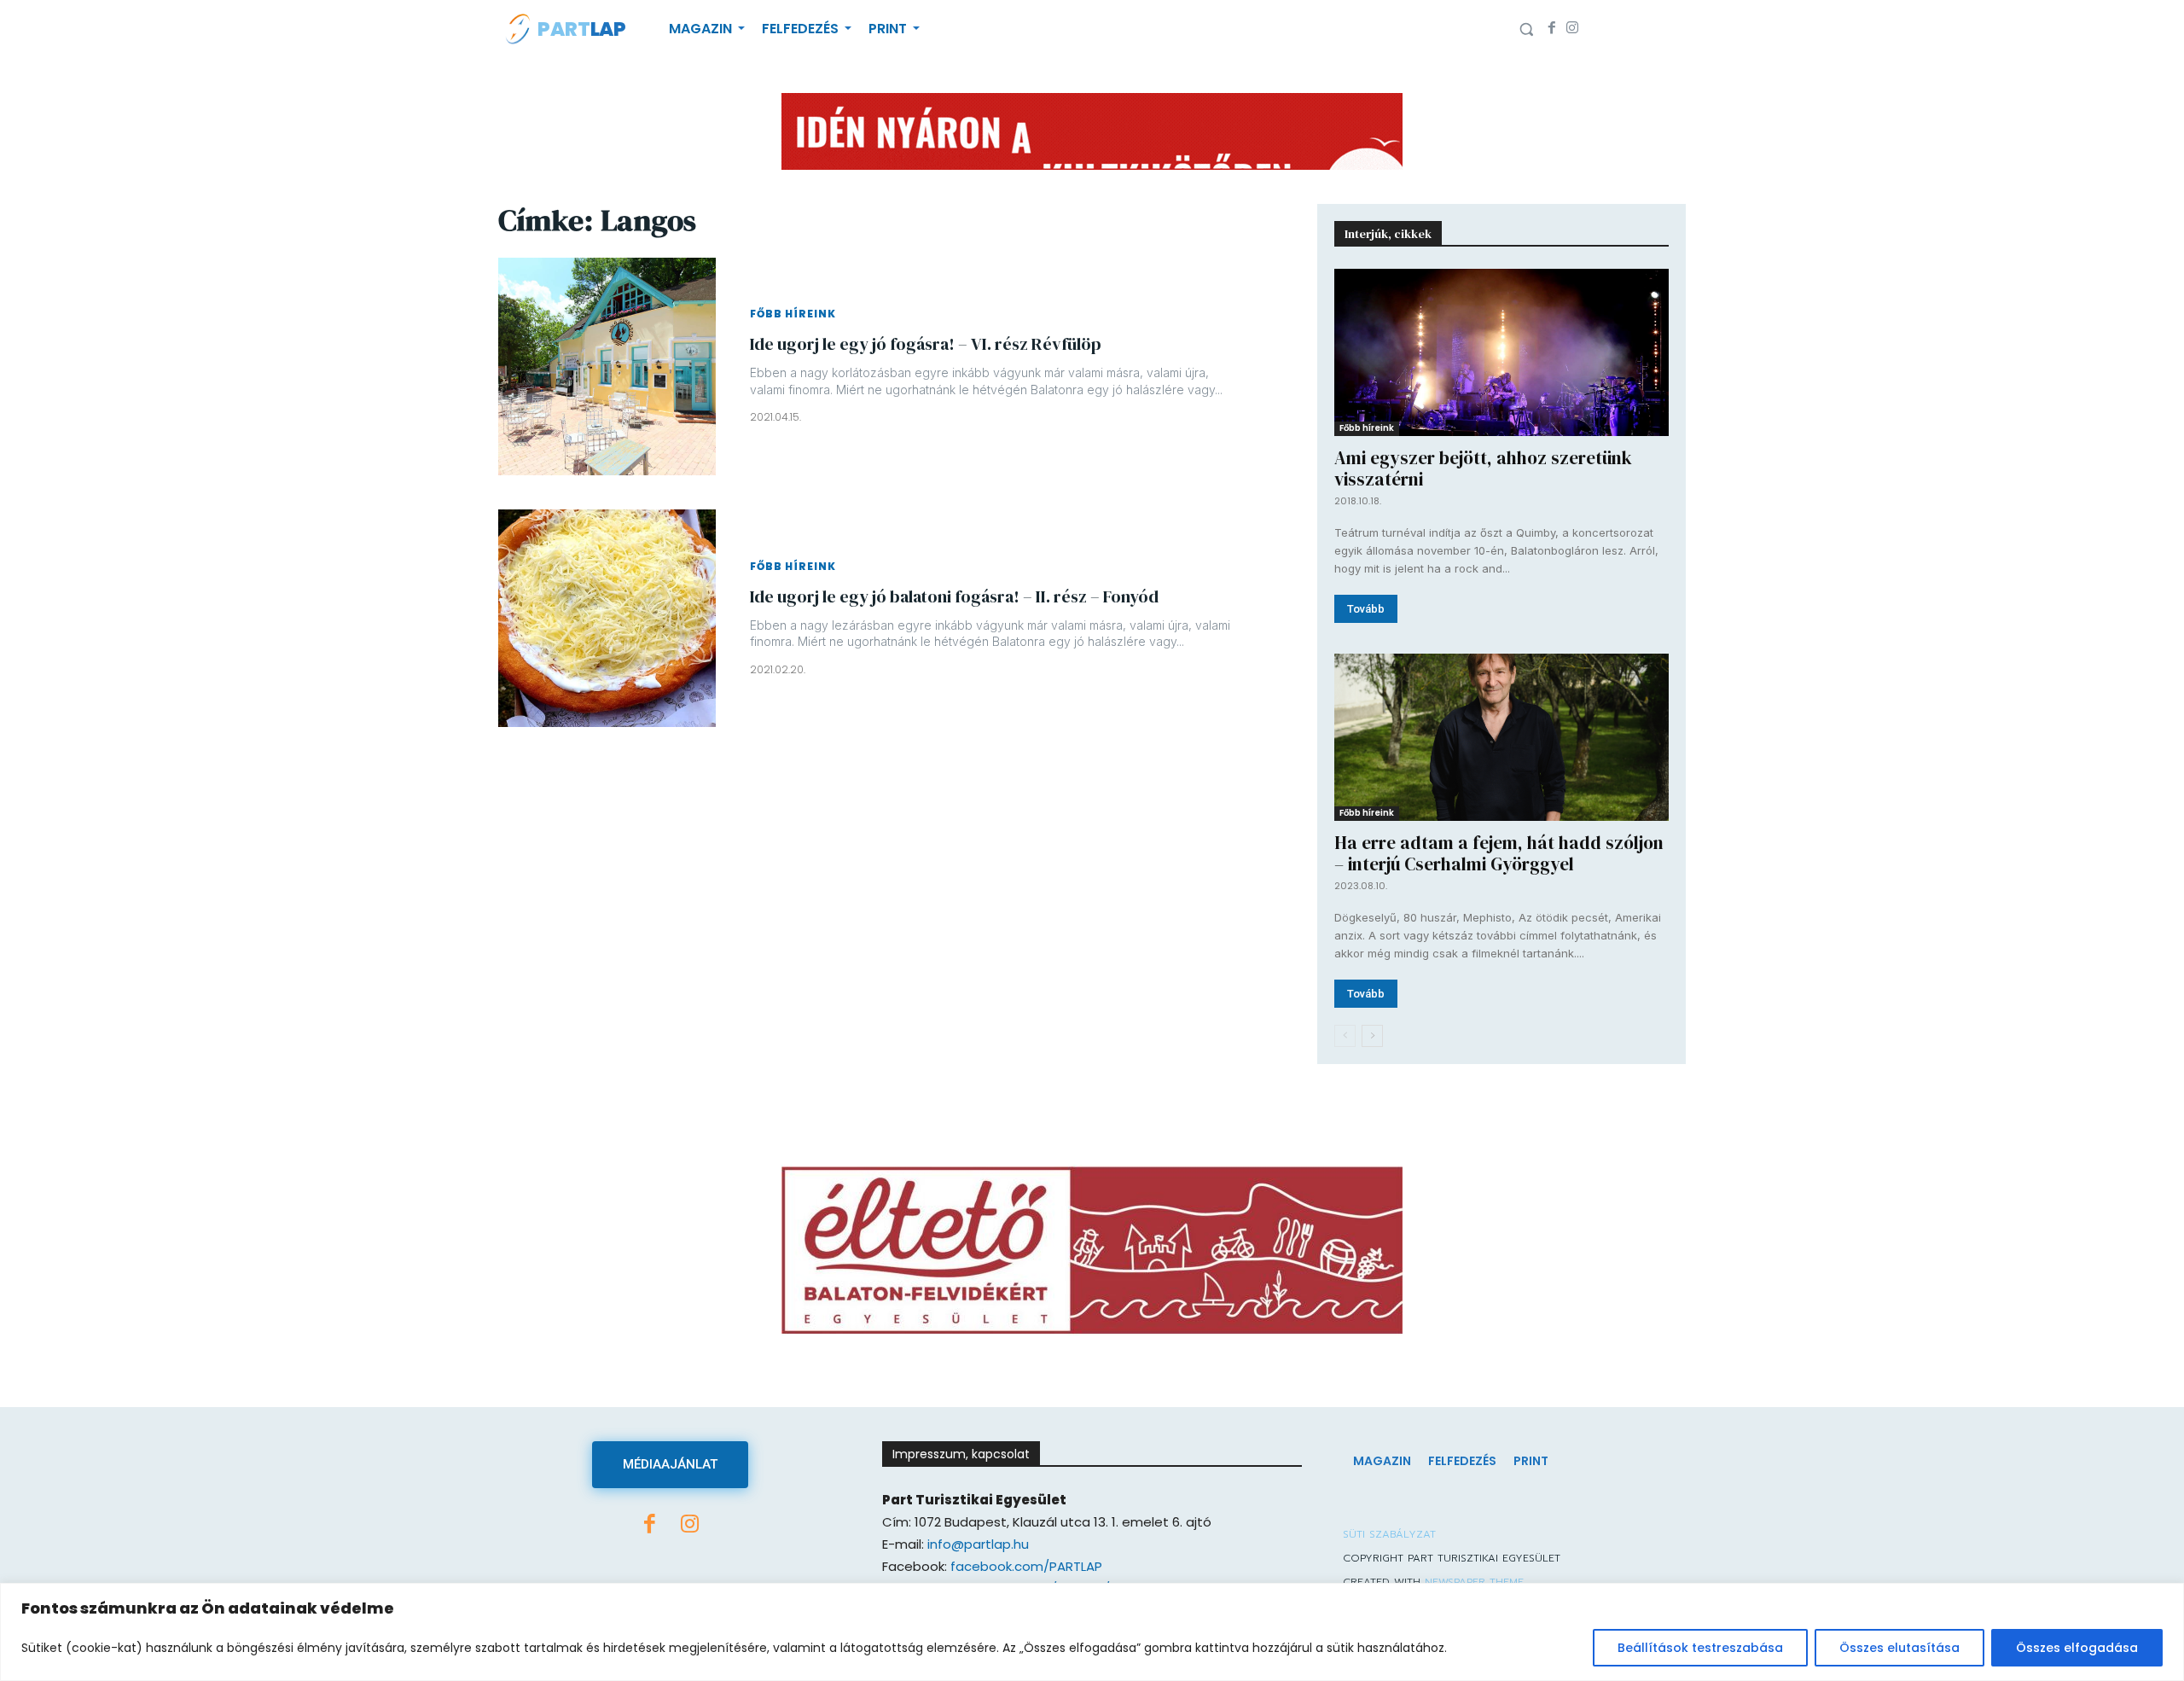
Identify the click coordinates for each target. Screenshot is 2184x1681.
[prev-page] (1345, 1036)
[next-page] (1372, 1036)
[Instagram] (1572, 29)
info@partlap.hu (978, 1544)
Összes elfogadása (2077, 1648)
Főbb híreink (793, 314)
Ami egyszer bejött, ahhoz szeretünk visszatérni (1483, 468)
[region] (1092, 1632)
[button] (1526, 29)
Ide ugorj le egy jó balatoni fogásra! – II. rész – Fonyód (954, 596)
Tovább (1366, 609)
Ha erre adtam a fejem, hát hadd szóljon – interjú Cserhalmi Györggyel (1499, 853)
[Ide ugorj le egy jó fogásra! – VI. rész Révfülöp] (607, 366)
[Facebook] (1552, 29)
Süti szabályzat (1389, 1534)
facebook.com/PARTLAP (1026, 1566)
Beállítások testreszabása (1700, 1648)
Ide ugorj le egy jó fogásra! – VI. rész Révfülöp (926, 344)
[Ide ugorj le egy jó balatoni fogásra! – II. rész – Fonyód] (607, 618)
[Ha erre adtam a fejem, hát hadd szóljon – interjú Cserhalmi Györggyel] (1501, 737)
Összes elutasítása (1899, 1648)
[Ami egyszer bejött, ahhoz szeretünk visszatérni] (1501, 352)
